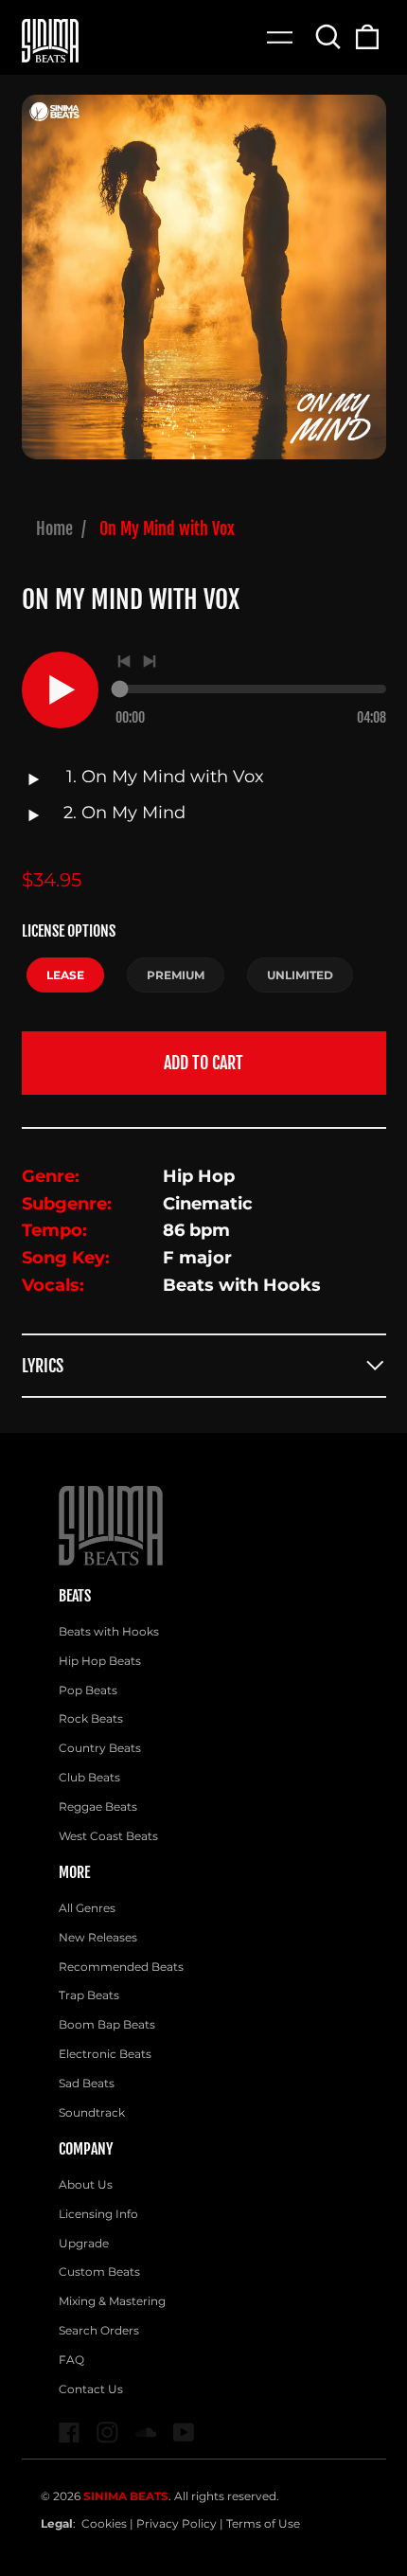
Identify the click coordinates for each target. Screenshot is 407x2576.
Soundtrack (92, 2112)
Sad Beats (87, 2083)
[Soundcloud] (146, 2433)
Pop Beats (88, 1690)
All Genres (87, 1908)
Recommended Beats (121, 1967)
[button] (329, 36)
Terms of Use (263, 2523)
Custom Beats (99, 2272)
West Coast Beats (108, 1836)
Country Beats (100, 1748)
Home (54, 528)
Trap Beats (89, 1995)
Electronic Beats (105, 2054)
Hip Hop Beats (100, 1661)
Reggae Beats (98, 1807)
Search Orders (99, 2330)
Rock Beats (91, 1718)
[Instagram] (107, 2433)
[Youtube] (184, 2433)
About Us (86, 2184)
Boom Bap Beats (107, 2024)
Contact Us (91, 2389)
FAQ (71, 2360)
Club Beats (89, 1777)
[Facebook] (70, 2433)
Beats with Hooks (109, 1631)
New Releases (98, 1937)
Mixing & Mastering (112, 2301)
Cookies (104, 2523)
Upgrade (84, 2243)
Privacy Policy (177, 2523)
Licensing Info (98, 2214)
